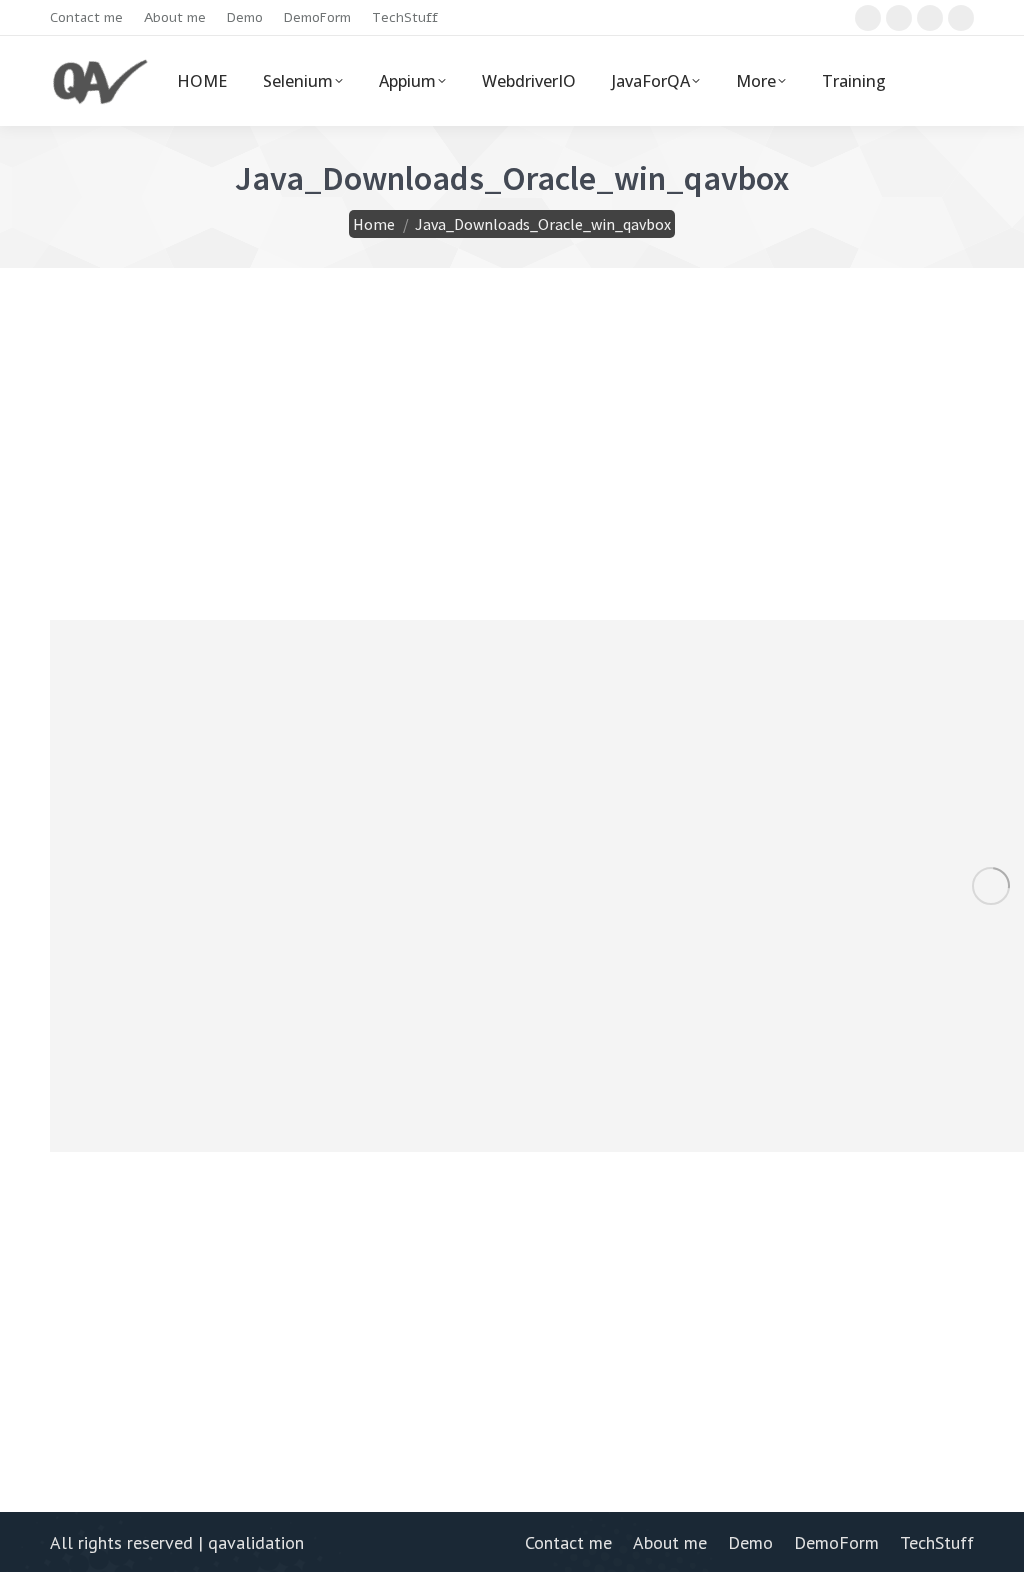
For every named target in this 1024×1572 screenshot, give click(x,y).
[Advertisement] (512, 478)
